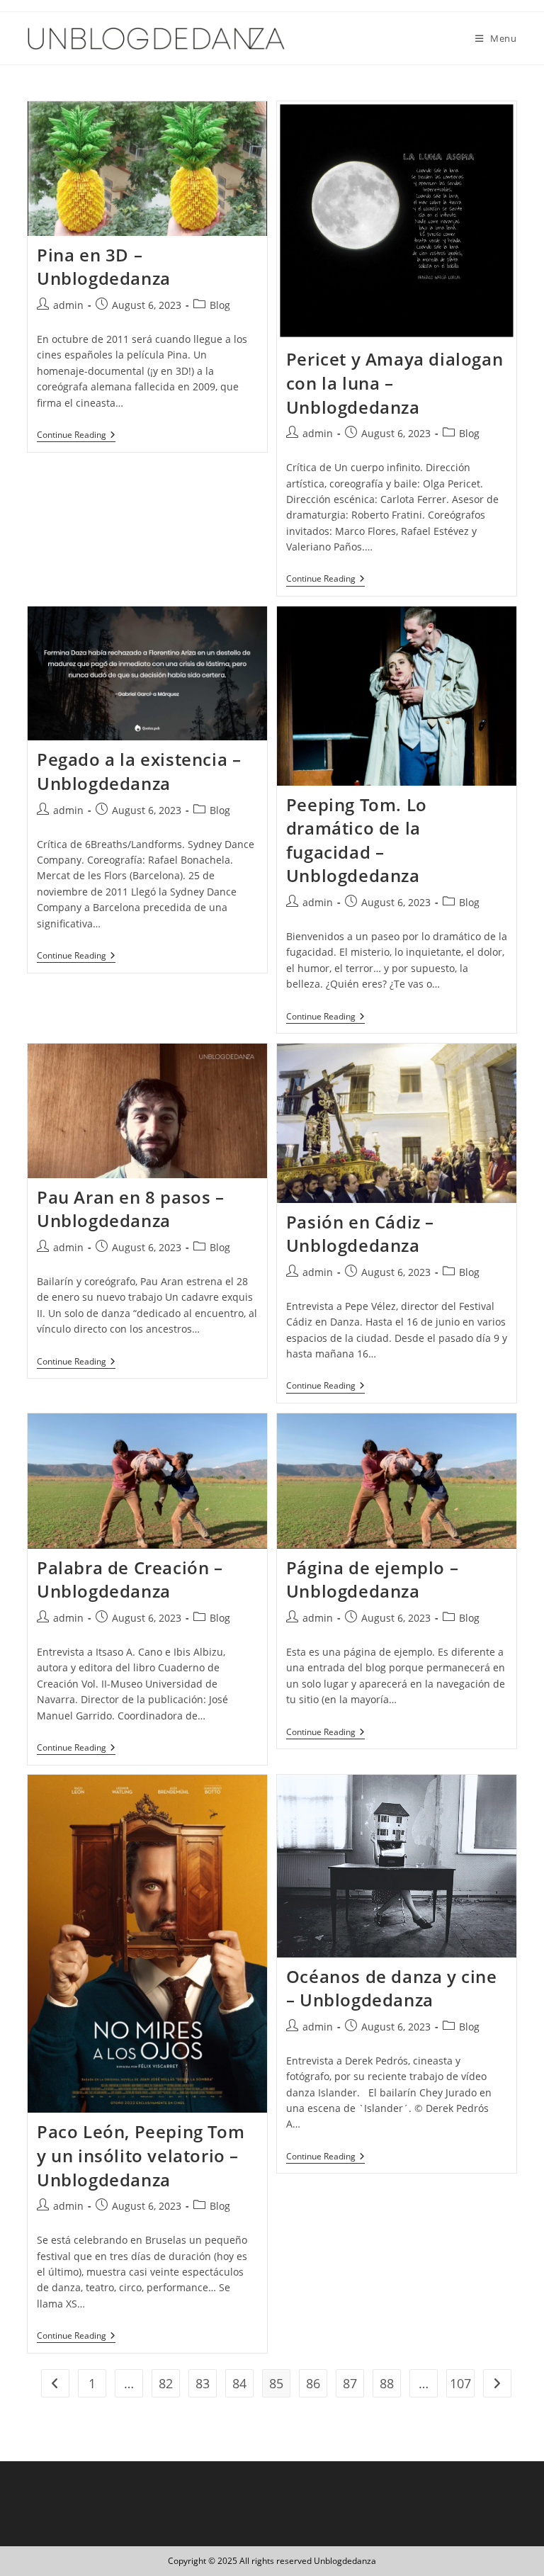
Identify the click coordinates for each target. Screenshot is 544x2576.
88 (387, 2383)
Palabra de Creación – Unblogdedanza (130, 1580)
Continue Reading (76, 436)
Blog (220, 305)
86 (313, 2383)
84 (239, 2383)
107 (460, 2383)
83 (203, 2383)
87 (350, 2383)
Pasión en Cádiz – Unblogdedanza (360, 1234)
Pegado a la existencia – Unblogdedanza (139, 771)
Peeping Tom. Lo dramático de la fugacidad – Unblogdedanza (357, 840)
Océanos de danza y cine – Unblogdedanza (392, 1988)
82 (166, 2383)
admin (68, 305)
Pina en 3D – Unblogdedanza (104, 267)
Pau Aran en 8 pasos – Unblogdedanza (131, 1209)
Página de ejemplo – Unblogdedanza (372, 1580)
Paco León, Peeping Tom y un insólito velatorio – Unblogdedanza (141, 2155)
